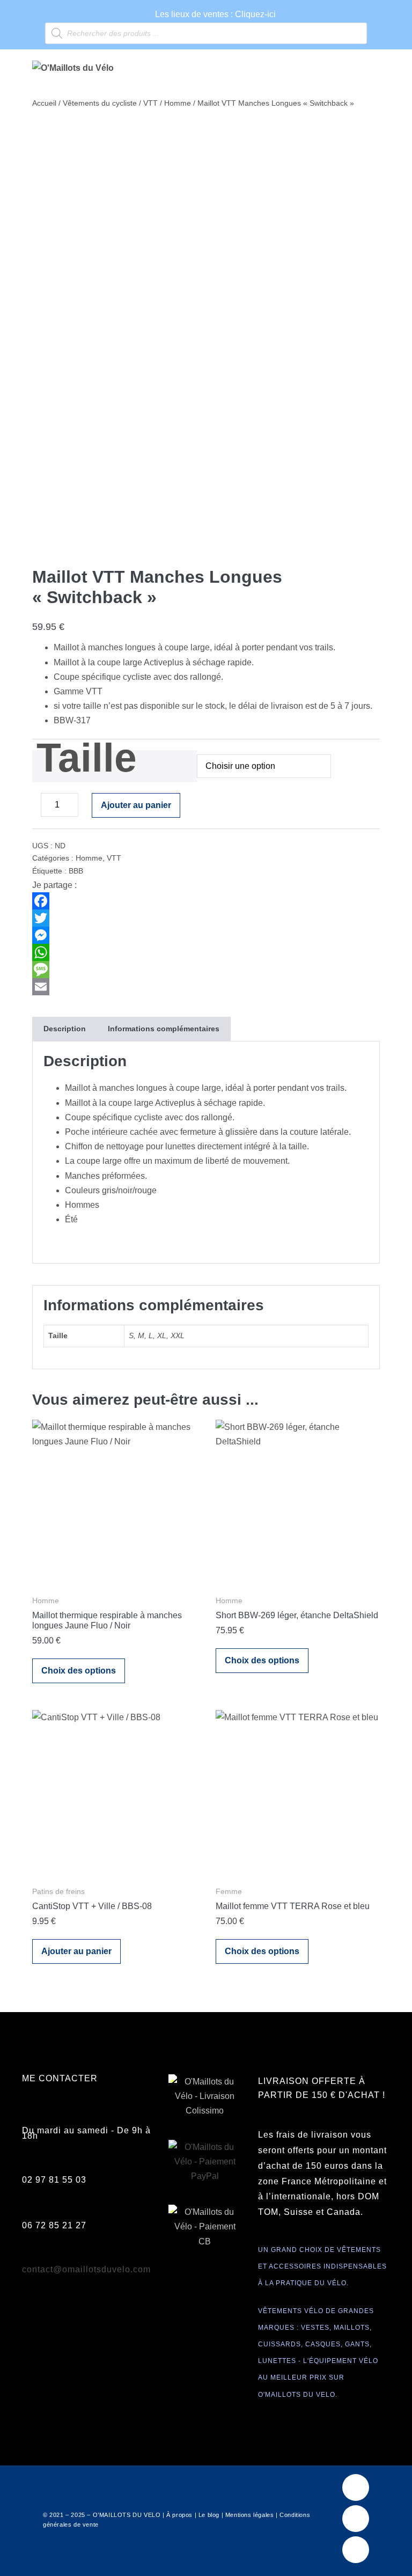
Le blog (209, 2515)
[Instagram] (356, 2519)
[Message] (206, 970)
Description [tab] (65, 1029)
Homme (178, 103)
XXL (178, 1335)
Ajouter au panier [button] (76, 1951)
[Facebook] (206, 901)
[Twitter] (206, 918)
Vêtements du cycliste (100, 103)
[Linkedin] (356, 2550)
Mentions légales (250, 2515)
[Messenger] (206, 935)
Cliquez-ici (255, 14)
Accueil (44, 103)
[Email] (206, 987)
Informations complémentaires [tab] (164, 1029)
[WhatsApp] (206, 952)
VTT (150, 103)
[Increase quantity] (86, 808)
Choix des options (79, 1671)
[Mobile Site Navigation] (377, 69)
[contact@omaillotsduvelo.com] (28, 2257)
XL (162, 1335)
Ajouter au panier (136, 805)
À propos (179, 2515)
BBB (76, 871)
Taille (87, 758)
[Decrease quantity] (35, 808)
